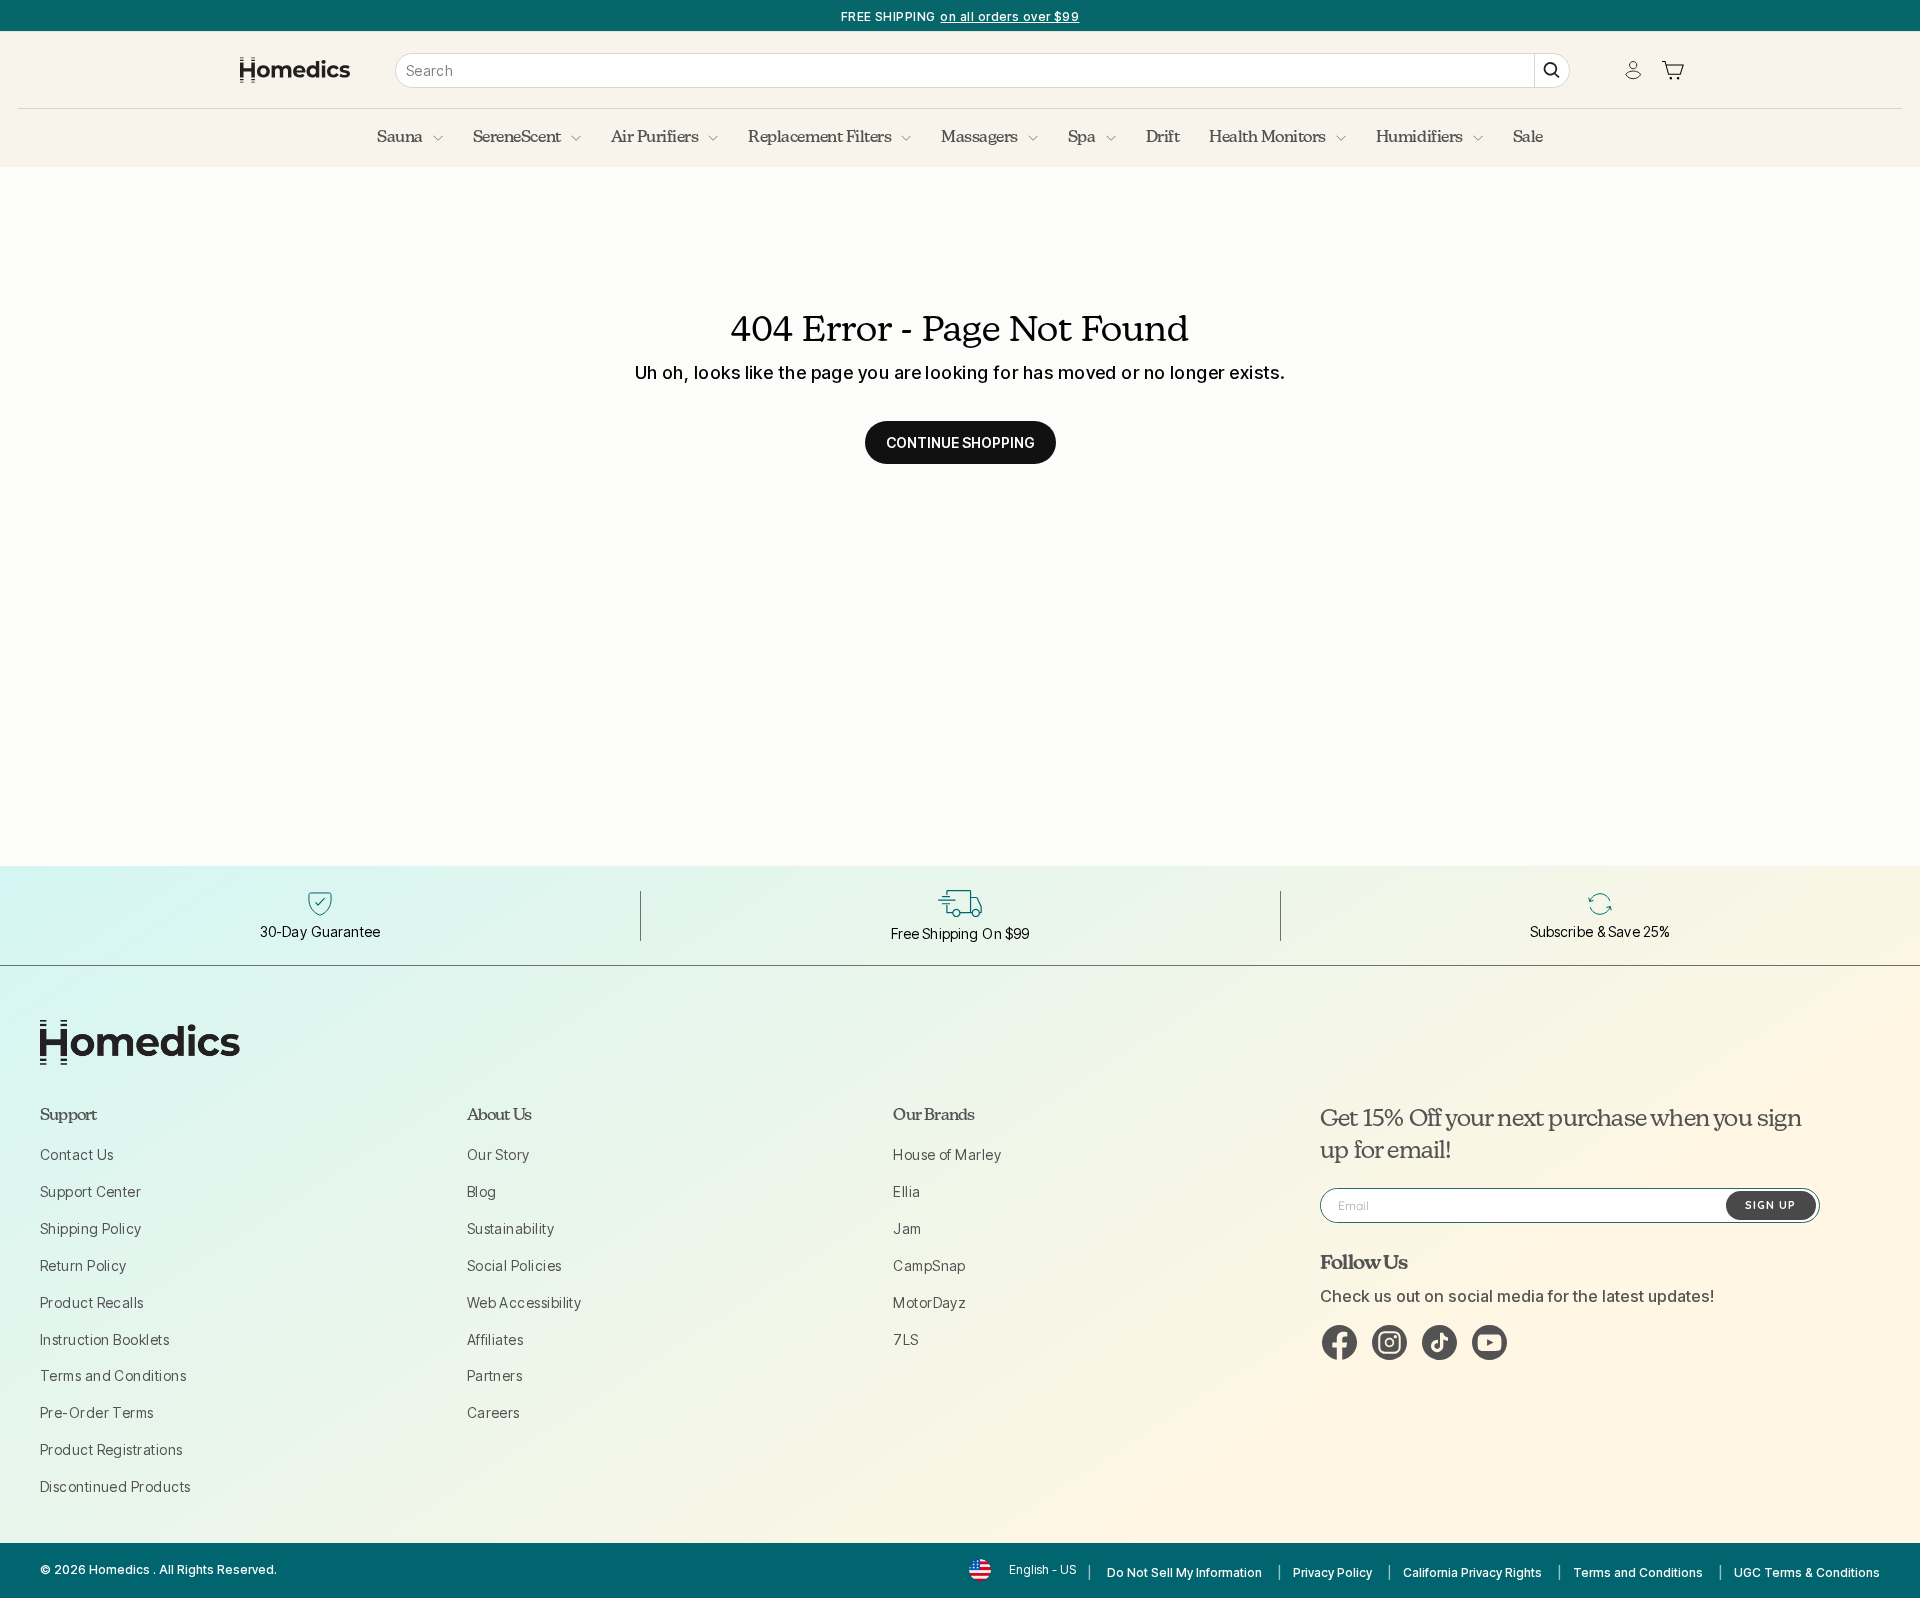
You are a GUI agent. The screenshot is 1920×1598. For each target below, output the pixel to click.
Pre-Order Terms (97, 1412)
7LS (905, 1339)
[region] (960, 15)
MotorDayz (929, 1302)
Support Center (90, 1191)
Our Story (498, 1154)
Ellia (906, 1191)
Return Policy (83, 1265)
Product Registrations (111, 1449)
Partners (495, 1375)
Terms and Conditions (113, 1375)
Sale (1528, 138)
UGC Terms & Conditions (1807, 1572)
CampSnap (929, 1265)
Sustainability (510, 1228)
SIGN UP (1770, 1205)
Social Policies (514, 1265)
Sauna (400, 138)
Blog (482, 1191)
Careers (493, 1412)
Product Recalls (92, 1302)
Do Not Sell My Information (1184, 1572)
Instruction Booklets (104, 1339)
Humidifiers (1419, 138)
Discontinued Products (115, 1486)
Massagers (979, 138)
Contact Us (77, 1154)
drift (1163, 138)
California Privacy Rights (1472, 1572)
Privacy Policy (1332, 1572)
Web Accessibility (524, 1302)
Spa (1082, 138)
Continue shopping (960, 442)
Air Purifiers (655, 138)
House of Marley (947, 1154)
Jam (907, 1228)
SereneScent (517, 138)
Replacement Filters (819, 138)
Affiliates (495, 1339)
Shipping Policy (91, 1228)
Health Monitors (1267, 138)
